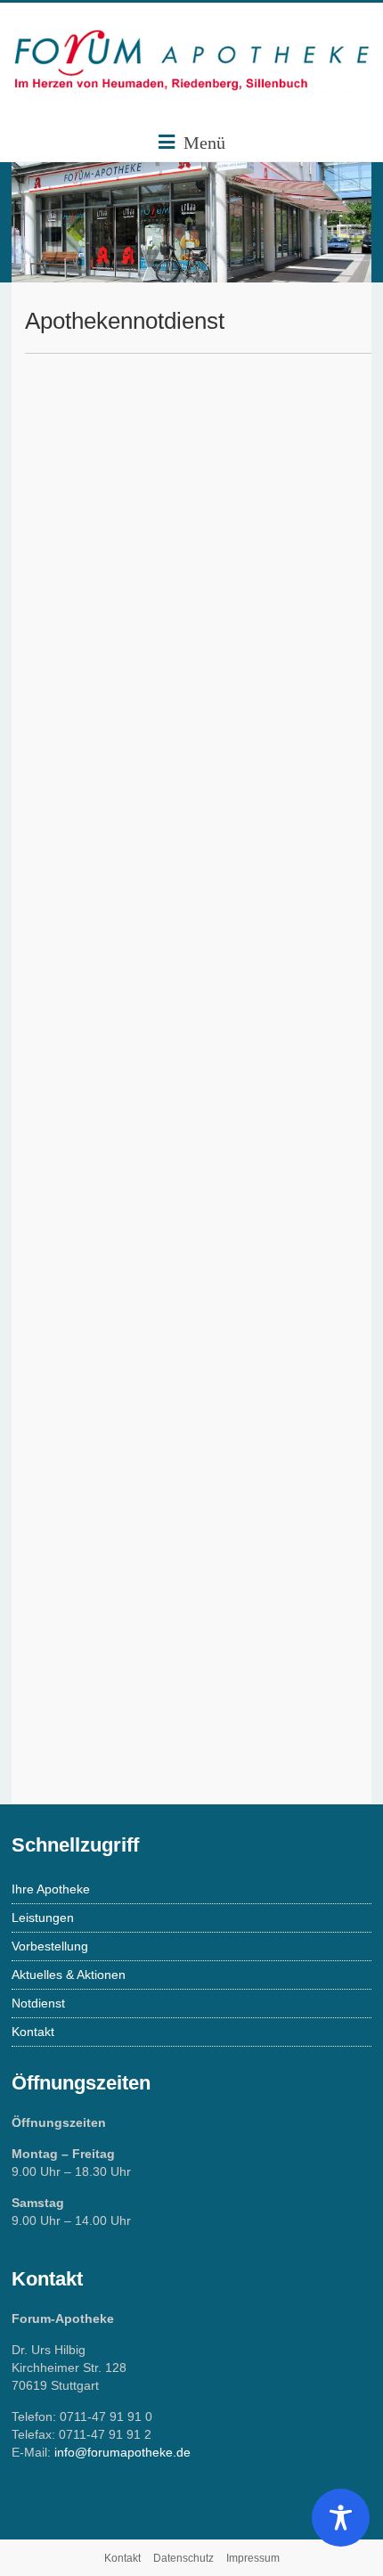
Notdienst (38, 2003)
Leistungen (43, 1918)
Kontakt (33, 2032)
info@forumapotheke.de (122, 2452)
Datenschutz (183, 2558)
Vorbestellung (50, 1946)
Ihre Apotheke (51, 1889)
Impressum (253, 2558)
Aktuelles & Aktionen (69, 1975)
